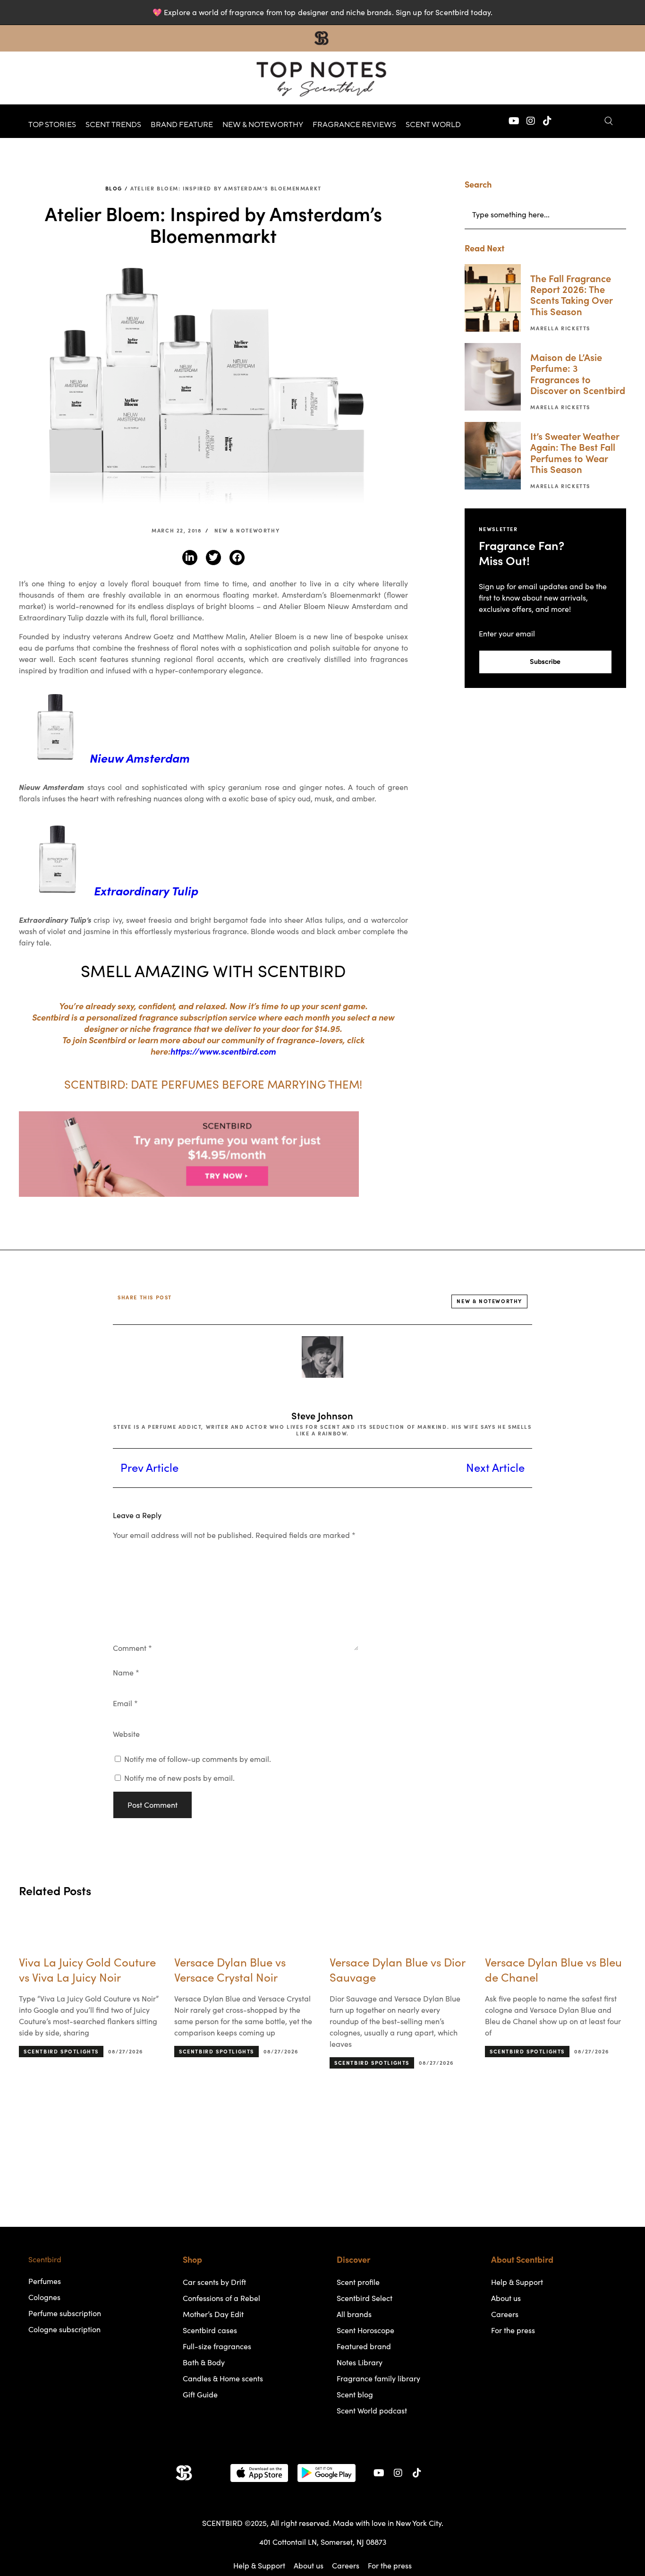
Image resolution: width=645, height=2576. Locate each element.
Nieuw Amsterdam (140, 758)
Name (126, 1673)
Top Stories (52, 125)
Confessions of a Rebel (221, 2298)
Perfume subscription (65, 2313)
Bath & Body (204, 2362)
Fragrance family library (378, 2379)
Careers (505, 2314)
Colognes (44, 2297)
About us (506, 2298)
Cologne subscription (64, 2329)
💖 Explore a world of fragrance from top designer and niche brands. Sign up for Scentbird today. (322, 12)
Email (125, 1703)
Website (126, 1734)
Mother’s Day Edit (213, 2314)
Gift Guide (200, 2395)
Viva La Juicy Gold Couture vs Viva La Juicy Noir (87, 1970)
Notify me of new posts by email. (179, 1778)
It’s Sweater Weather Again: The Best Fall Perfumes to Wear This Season (575, 453)
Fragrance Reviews (354, 125)
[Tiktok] (547, 121)
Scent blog (355, 2395)
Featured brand (364, 2346)
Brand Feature (182, 125)
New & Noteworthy (263, 125)
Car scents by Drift (214, 2282)
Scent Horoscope (365, 2330)
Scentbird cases (210, 2330)
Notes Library (360, 2362)
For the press (513, 2330)
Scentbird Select (365, 2298)
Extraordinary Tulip (146, 891)
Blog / (117, 189)
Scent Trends (113, 125)
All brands (354, 2314)
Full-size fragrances (217, 2346)
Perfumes (45, 2281)
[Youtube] (514, 121)
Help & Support (517, 2282)
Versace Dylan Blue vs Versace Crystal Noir (230, 1970)
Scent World (433, 125)
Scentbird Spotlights (61, 2052)
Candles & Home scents (223, 2379)
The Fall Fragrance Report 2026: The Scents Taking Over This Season (571, 295)
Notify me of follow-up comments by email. (198, 1759)
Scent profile (358, 2282)
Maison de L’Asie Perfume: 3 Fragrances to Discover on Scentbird (578, 374)
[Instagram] (531, 121)
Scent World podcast (372, 2411)
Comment (132, 1648)
